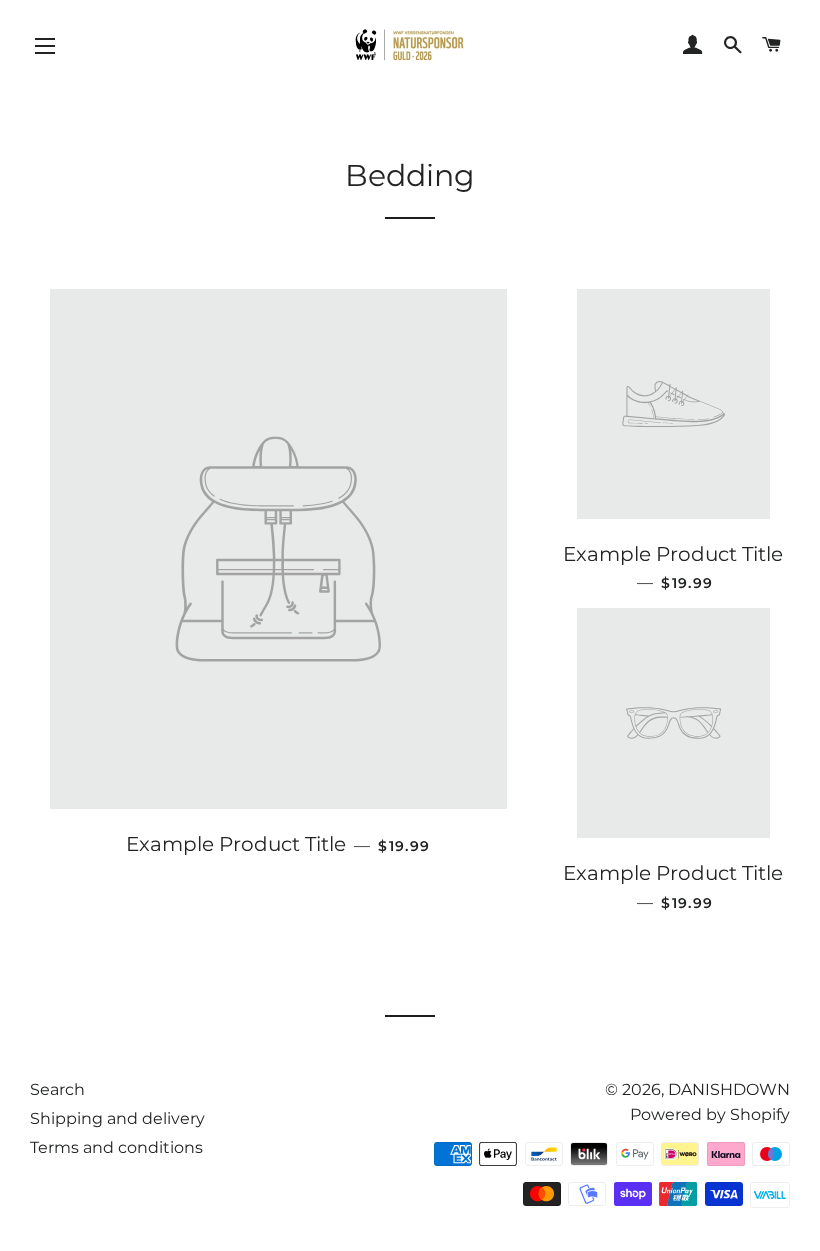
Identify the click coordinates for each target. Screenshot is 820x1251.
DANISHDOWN (729, 1089)
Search (57, 1089)
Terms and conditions (116, 1147)
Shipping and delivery (117, 1118)
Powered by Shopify (710, 1114)
